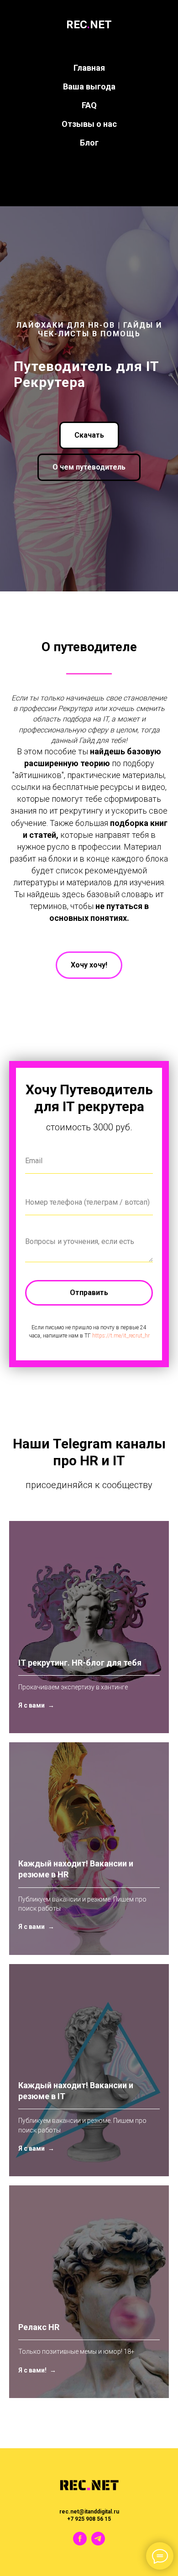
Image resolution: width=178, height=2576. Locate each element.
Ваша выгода (89, 86)
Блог (89, 143)
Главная (89, 68)
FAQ (89, 105)
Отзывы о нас (89, 124)
